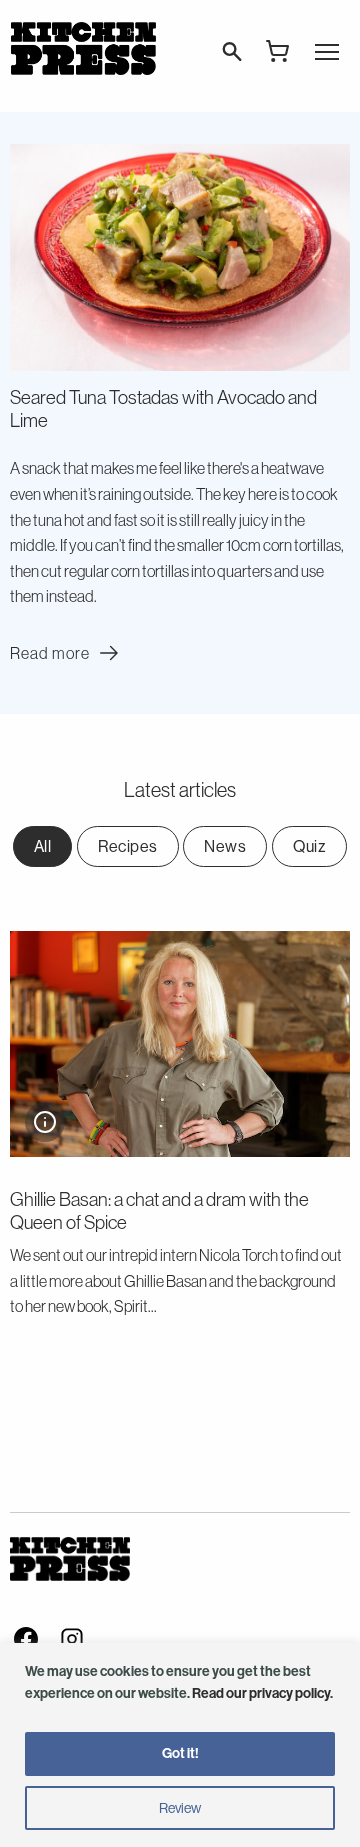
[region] (180, 1745)
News (225, 846)
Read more (67, 653)
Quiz (309, 846)
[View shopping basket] (278, 51)
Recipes (128, 846)
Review (180, 1808)
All (43, 846)
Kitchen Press (83, 48)
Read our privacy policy (261, 1693)
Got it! (180, 1753)
